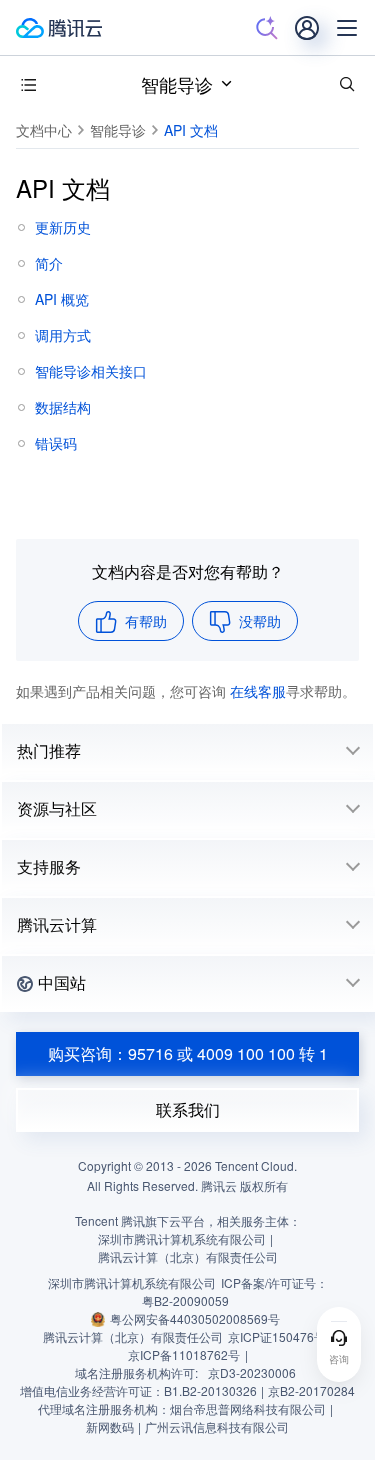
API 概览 (62, 299)
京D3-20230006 (252, 1372)
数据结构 (63, 407)
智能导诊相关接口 (91, 371)
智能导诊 (177, 84)
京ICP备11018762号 (184, 1354)
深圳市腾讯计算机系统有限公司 (132, 1282)
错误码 (56, 443)
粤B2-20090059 (185, 1300)
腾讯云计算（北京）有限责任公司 (133, 1336)
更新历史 (63, 227)
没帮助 (260, 621)
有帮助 (146, 621)
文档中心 (44, 130)
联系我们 (188, 1109)
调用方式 (63, 335)
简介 (49, 263)
